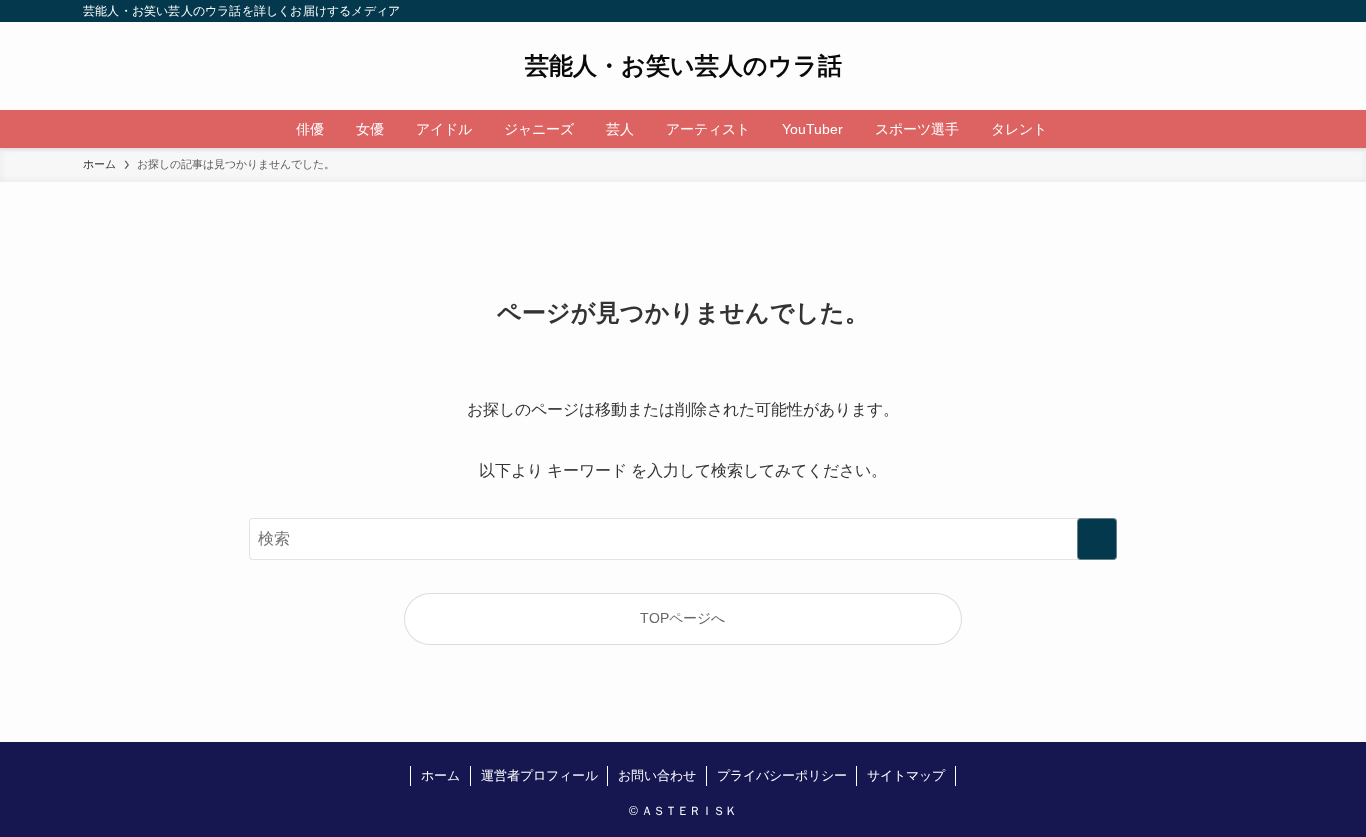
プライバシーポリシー (782, 775)
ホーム (440, 775)
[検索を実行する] (1097, 539)
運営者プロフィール (539, 775)
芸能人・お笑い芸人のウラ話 (683, 66)
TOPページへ (682, 618)
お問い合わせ (657, 775)
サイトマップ (906, 775)
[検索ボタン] (1075, 129)
